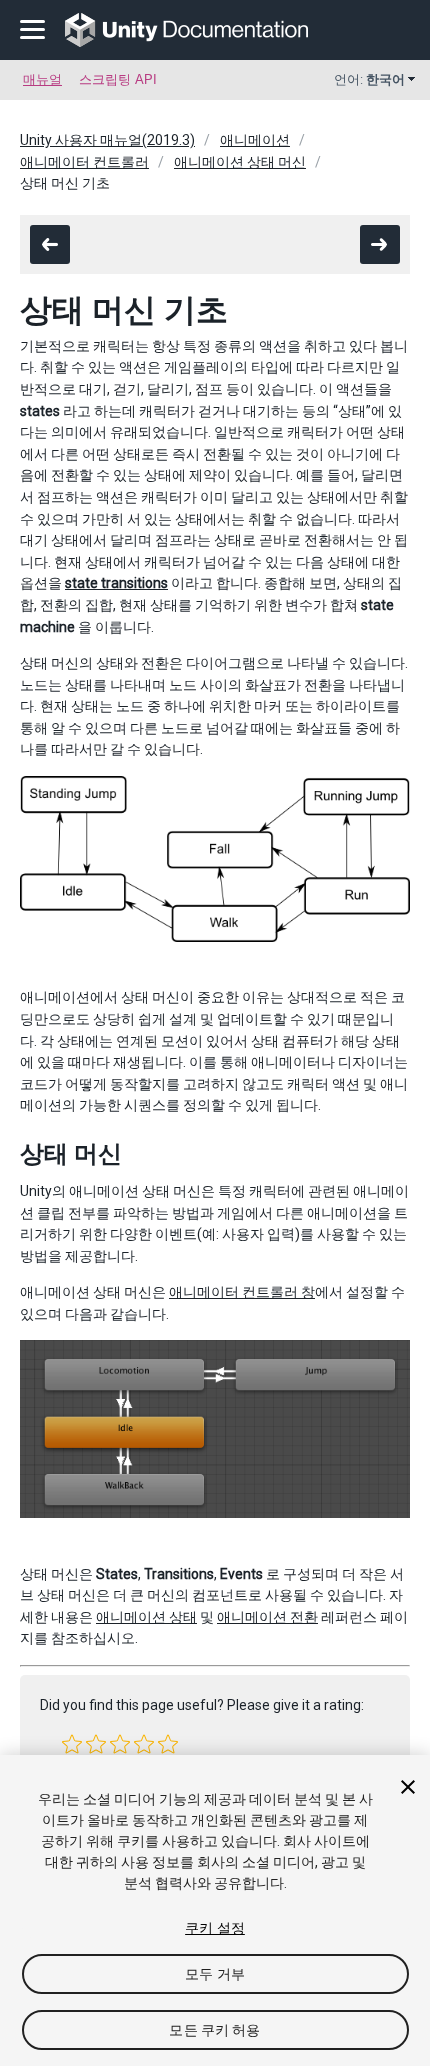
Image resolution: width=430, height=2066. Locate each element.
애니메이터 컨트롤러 (84, 162)
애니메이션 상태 (146, 1617)
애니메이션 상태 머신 (240, 162)
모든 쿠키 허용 (214, 2030)
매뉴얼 (42, 79)
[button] (72, 1744)
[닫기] (408, 1787)
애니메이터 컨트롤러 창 (242, 1292)
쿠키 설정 (215, 1928)
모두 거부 (215, 1974)
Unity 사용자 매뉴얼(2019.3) (107, 140)
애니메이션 (255, 140)
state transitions (116, 583)
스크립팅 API (118, 79)
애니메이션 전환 (267, 1617)
